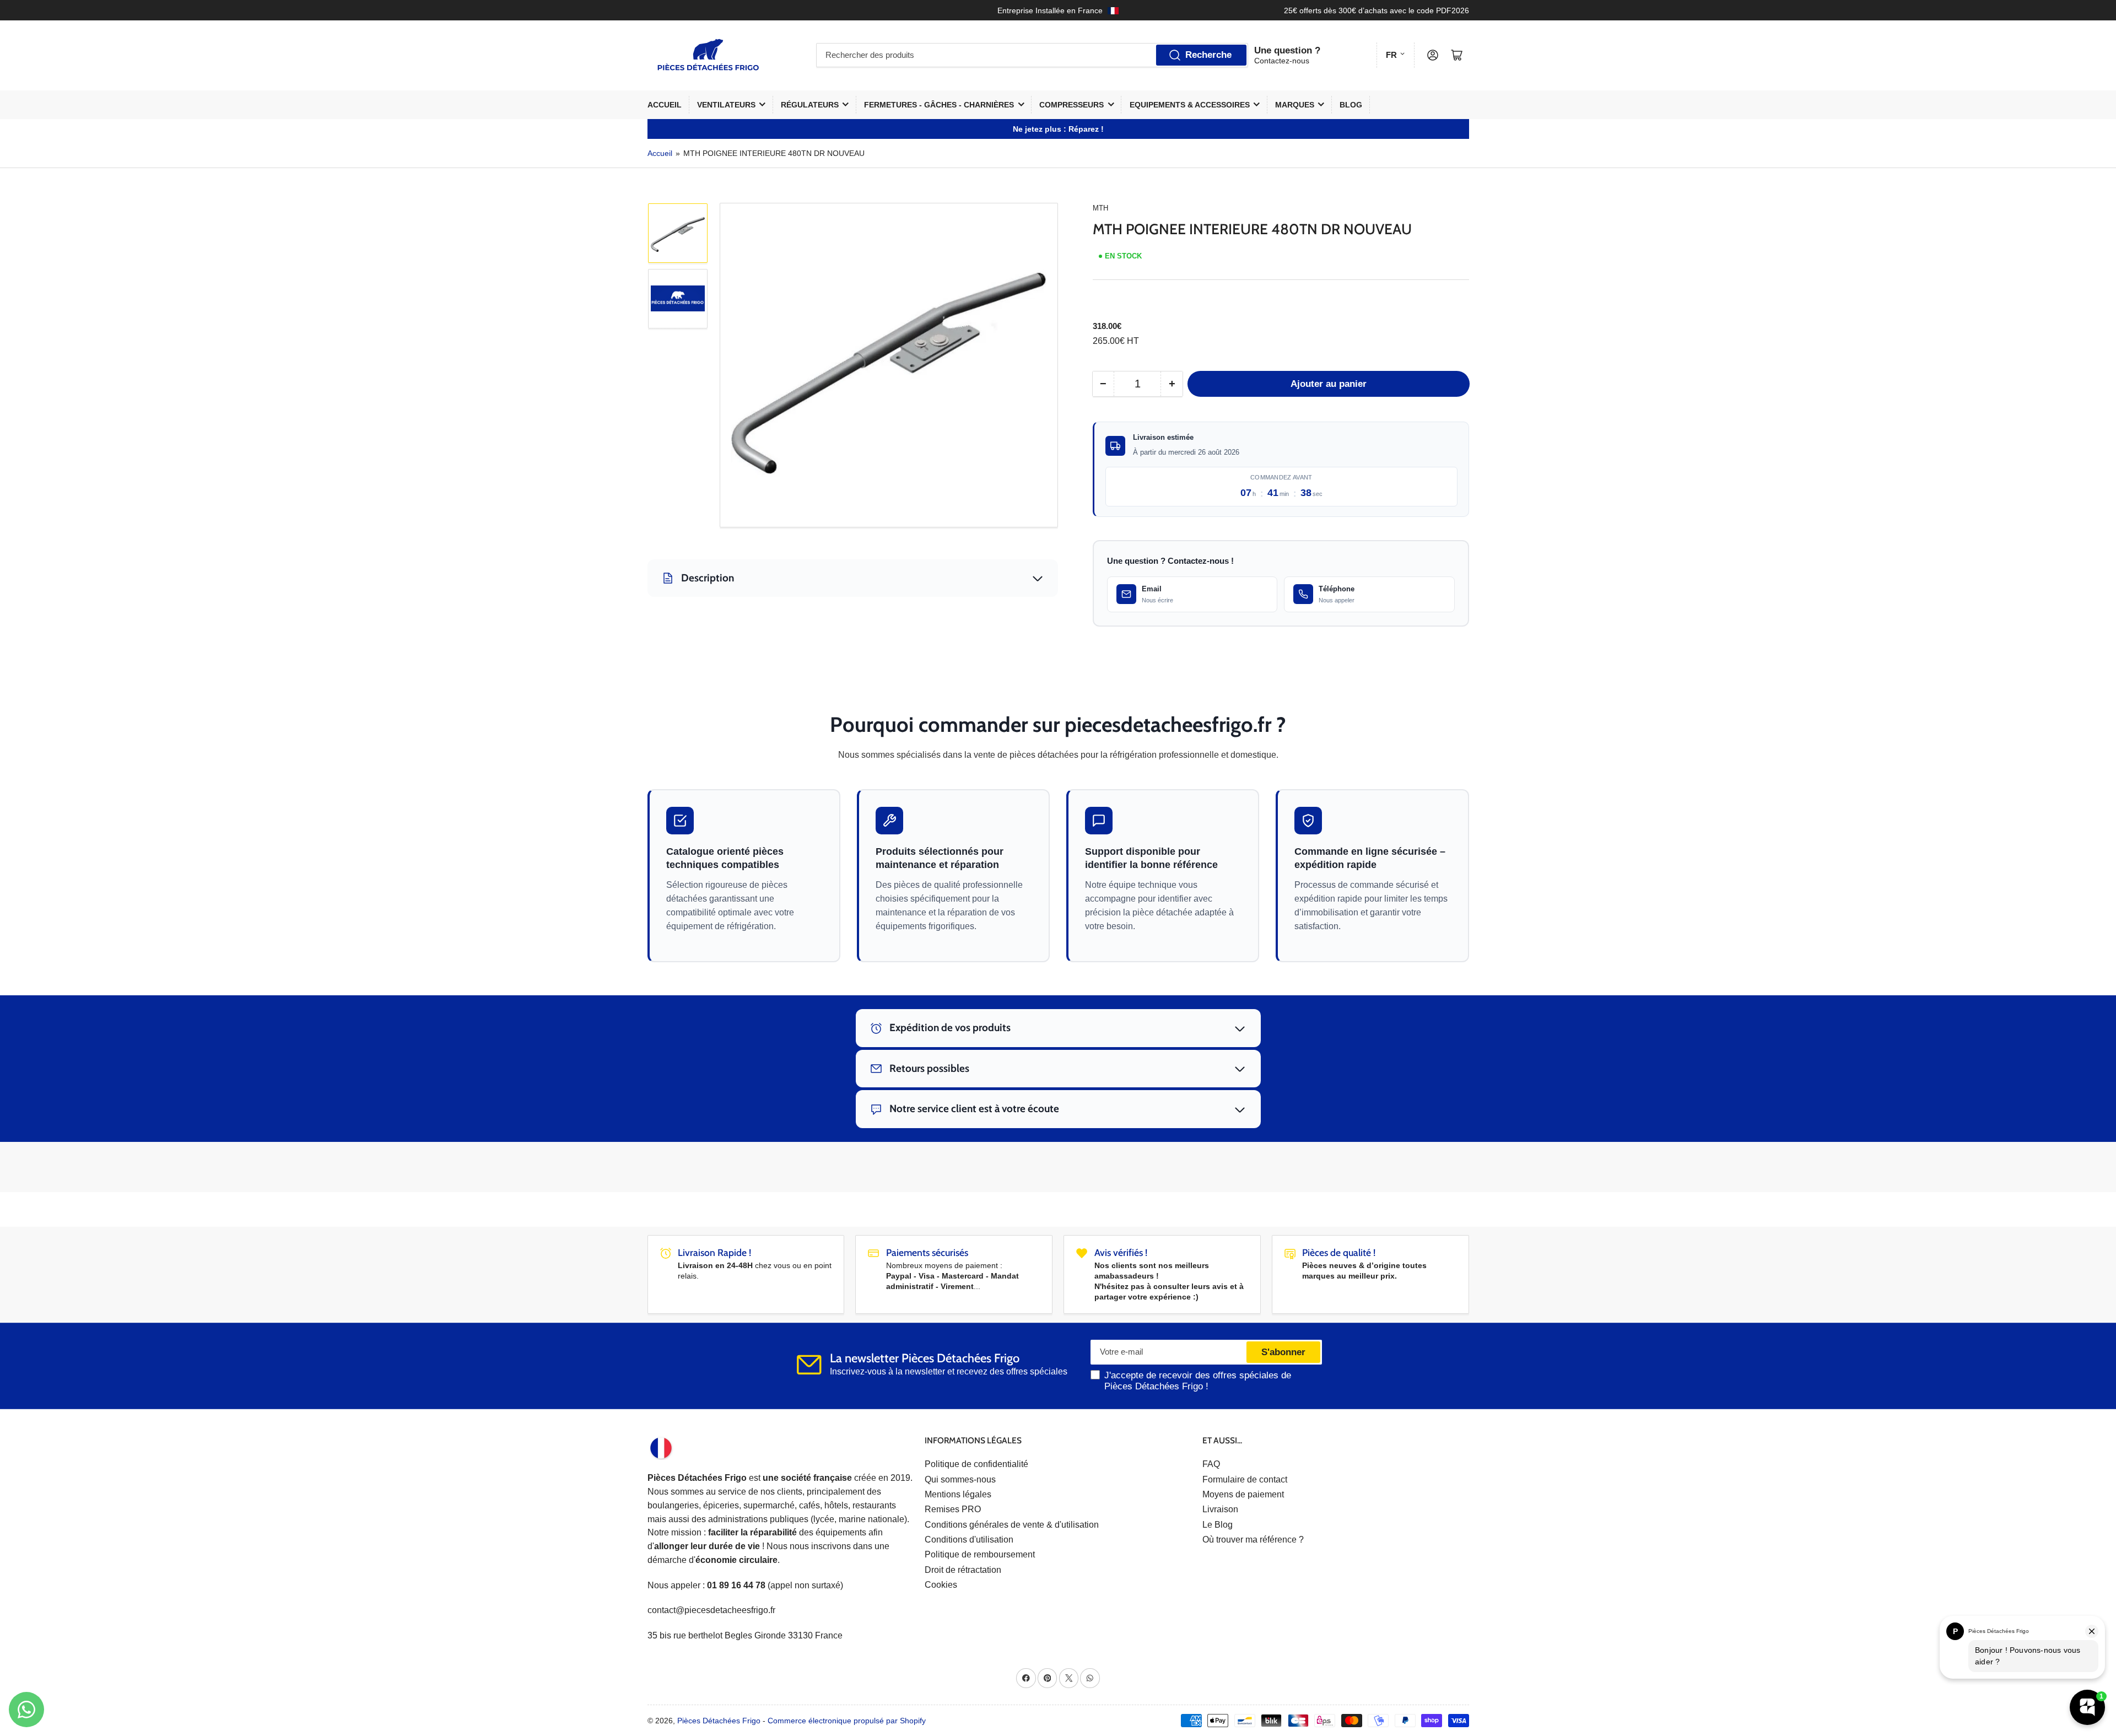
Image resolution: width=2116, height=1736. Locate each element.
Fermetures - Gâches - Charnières (939, 105)
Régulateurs (810, 105)
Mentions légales (958, 1494)
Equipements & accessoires (1190, 105)
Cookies (941, 1585)
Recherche (1208, 55)
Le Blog (1218, 1525)
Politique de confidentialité (976, 1464)
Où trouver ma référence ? (1253, 1540)
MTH (1100, 208)
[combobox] (1032, 55)
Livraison (1220, 1509)
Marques (1295, 105)
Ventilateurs (726, 105)
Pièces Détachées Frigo (719, 1721)
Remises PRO (953, 1509)
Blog (1351, 105)
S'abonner (1283, 1352)
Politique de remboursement (980, 1554)
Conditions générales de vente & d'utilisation (1012, 1525)
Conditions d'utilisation (969, 1540)
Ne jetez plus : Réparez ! (1058, 129)
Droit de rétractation (963, 1570)
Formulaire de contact (1245, 1479)
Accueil (665, 105)
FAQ (1211, 1464)
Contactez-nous (1282, 61)
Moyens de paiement (1243, 1494)
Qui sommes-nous (960, 1479)
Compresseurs (1072, 105)
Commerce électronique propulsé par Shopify (847, 1721)
